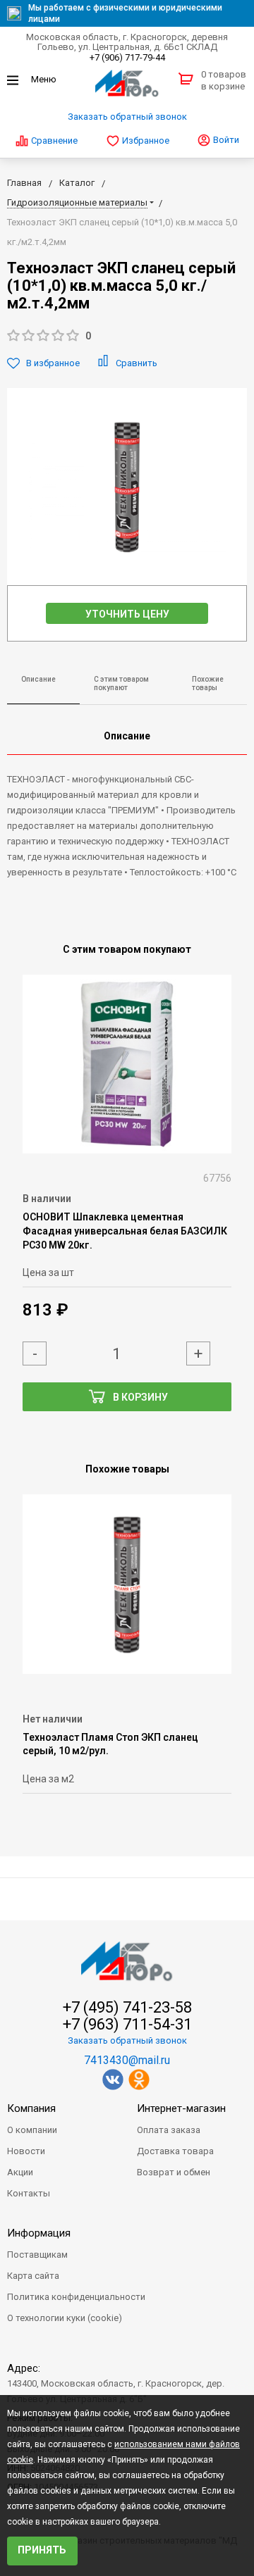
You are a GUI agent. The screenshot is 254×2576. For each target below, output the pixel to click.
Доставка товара (175, 2151)
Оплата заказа (169, 2130)
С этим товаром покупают (121, 684)
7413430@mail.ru (127, 2060)
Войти (225, 140)
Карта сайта (33, 2276)
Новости (26, 2151)
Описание (38, 679)
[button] (127, 336)
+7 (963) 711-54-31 (127, 2025)
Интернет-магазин (181, 2108)
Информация (39, 2233)
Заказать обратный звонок (127, 117)
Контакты (29, 2193)
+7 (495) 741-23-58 (127, 2008)
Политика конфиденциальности (76, 2297)
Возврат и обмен (174, 2172)
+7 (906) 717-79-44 (127, 57)
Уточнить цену (127, 614)
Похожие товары (208, 684)
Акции (20, 2172)
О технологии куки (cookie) (65, 2318)
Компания (31, 2108)
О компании (32, 2130)
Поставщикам (37, 2255)
